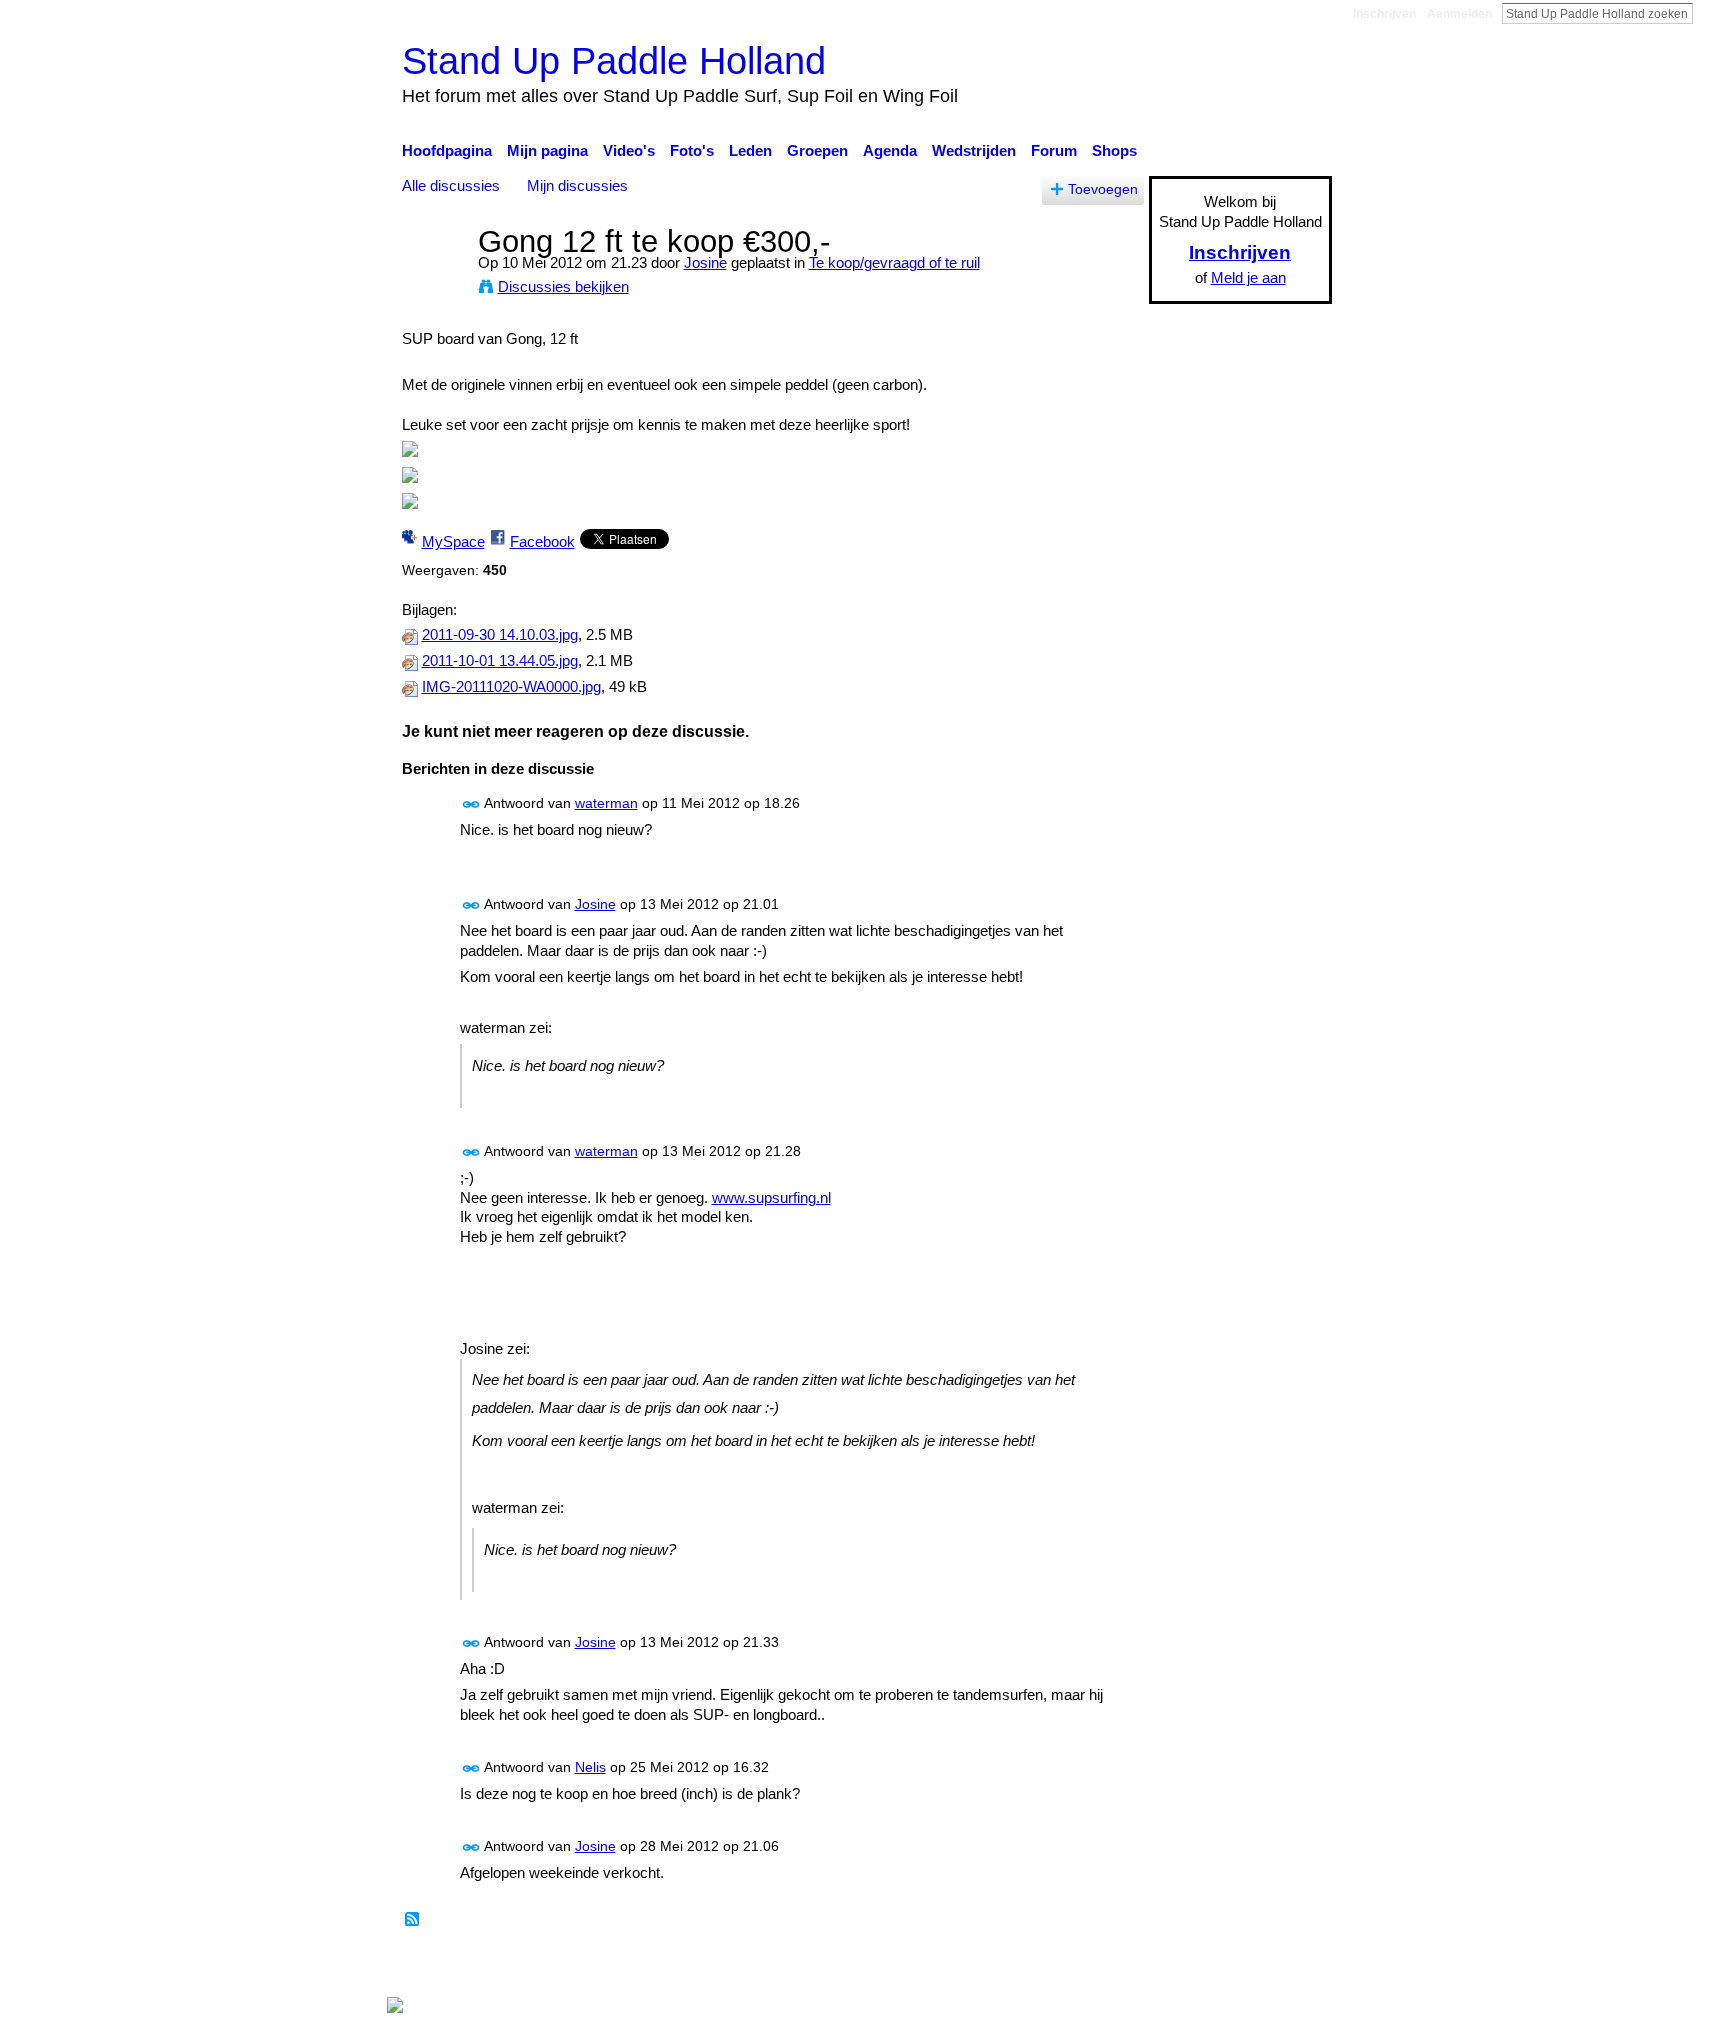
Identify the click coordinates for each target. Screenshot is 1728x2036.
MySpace (453, 541)
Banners (932, 1967)
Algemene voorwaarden (1254, 1967)
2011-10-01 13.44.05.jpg (500, 661)
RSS (413, 1920)
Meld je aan (1248, 277)
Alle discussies (451, 185)
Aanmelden (1459, 14)
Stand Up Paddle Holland (614, 60)
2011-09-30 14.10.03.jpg (500, 635)
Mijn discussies (577, 185)
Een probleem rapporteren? (1069, 1967)
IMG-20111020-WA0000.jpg (511, 687)
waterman (606, 803)
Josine (705, 262)
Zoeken (1709, 13)
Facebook (542, 541)
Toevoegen (1103, 189)
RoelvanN (586, 1967)
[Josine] (434, 278)
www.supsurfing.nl (771, 1197)
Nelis (590, 1767)
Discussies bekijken (563, 286)
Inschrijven (1384, 14)
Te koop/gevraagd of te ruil (894, 262)
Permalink (471, 804)
